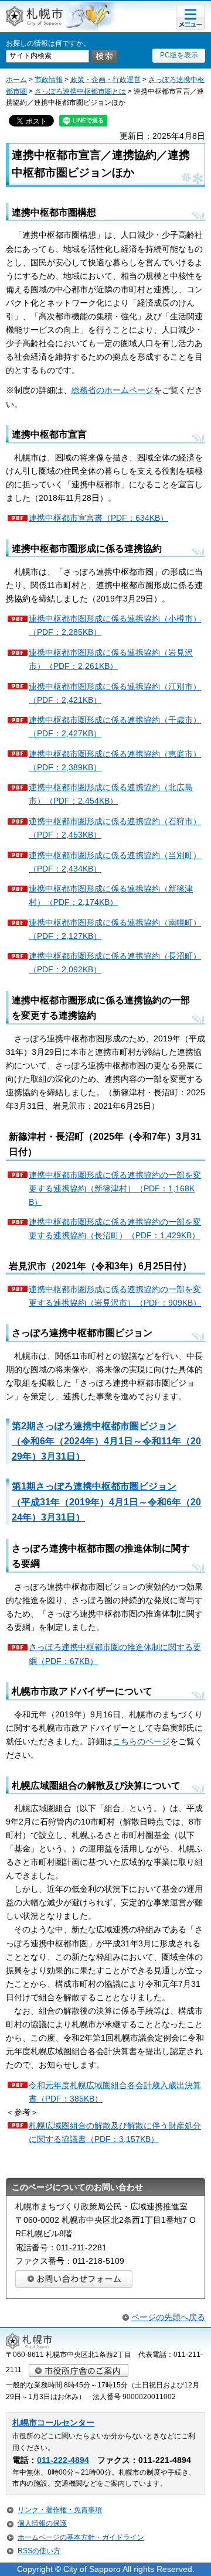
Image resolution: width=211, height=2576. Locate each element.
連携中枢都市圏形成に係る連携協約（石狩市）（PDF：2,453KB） (115, 828)
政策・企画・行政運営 (105, 80)
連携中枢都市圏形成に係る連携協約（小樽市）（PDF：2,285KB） (115, 625)
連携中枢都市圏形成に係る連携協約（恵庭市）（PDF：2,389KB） (115, 761)
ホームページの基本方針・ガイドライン (81, 2537)
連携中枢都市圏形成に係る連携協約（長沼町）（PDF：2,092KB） (115, 963)
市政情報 (49, 80)
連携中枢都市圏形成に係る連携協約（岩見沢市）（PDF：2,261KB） (111, 659)
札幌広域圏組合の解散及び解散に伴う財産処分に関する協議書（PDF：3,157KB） (115, 2132)
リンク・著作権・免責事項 (60, 2510)
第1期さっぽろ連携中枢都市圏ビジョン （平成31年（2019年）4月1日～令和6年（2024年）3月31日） (106, 1501)
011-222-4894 (63, 2460)
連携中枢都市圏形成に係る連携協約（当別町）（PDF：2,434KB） (115, 862)
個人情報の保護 (42, 2523)
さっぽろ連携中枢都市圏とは (80, 91)
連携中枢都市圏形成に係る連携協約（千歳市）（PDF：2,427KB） (115, 727)
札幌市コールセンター (53, 2423)
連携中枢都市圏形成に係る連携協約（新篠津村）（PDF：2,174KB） (111, 895)
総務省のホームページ (113, 390)
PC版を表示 (179, 55)
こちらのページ (141, 1741)
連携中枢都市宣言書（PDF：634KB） (98, 518)
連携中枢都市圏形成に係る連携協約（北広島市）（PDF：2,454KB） (111, 794)
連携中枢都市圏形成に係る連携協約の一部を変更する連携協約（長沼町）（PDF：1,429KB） (115, 1229)
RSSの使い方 (39, 2551)
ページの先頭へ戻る (168, 2317)
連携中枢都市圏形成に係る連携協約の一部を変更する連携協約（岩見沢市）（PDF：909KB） (115, 1296)
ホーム (16, 80)
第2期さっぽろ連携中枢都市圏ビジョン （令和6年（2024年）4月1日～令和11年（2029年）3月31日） (106, 1441)
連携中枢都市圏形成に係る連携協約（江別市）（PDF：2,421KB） (115, 693)
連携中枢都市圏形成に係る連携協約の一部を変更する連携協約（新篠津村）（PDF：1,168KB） (115, 1188)
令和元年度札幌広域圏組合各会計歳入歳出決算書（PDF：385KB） (115, 2092)
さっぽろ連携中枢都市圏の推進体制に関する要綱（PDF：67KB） (115, 1654)
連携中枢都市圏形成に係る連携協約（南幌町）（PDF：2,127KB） (115, 929)
